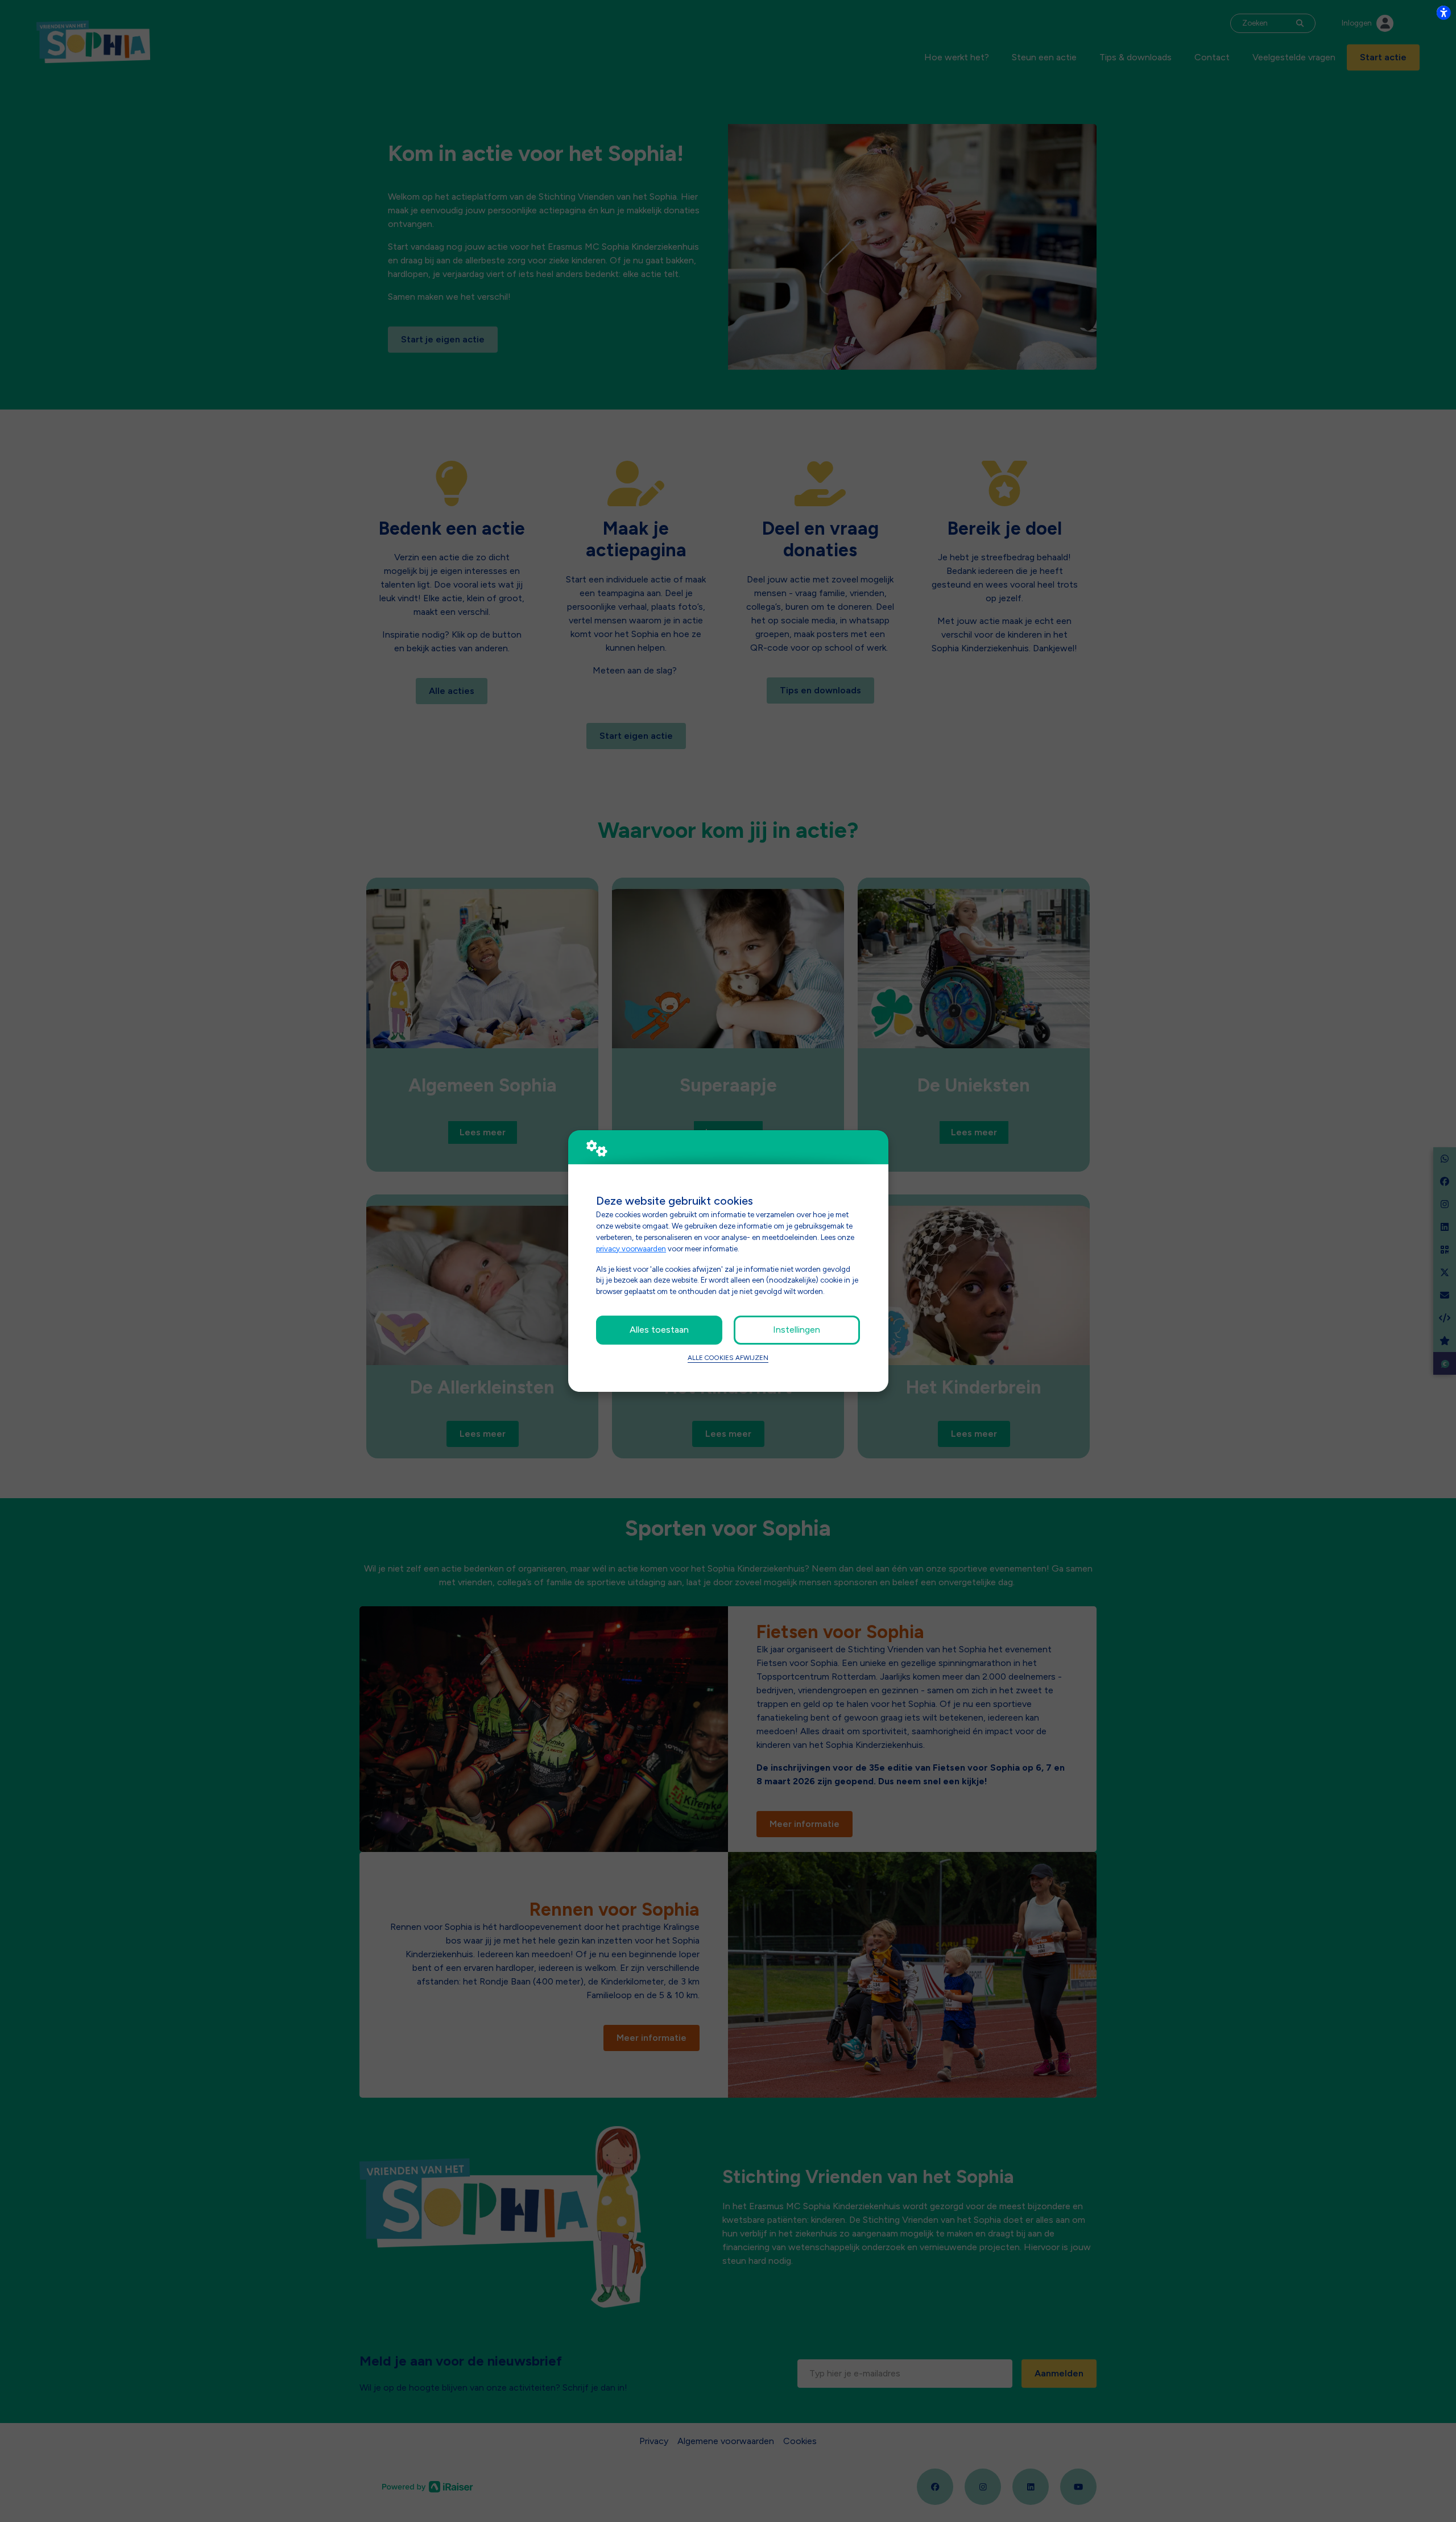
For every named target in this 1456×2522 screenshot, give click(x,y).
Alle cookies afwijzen (728, 1358)
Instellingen (797, 1330)
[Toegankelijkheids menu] (1443, 13)
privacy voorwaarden (631, 1248)
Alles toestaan (659, 1330)
